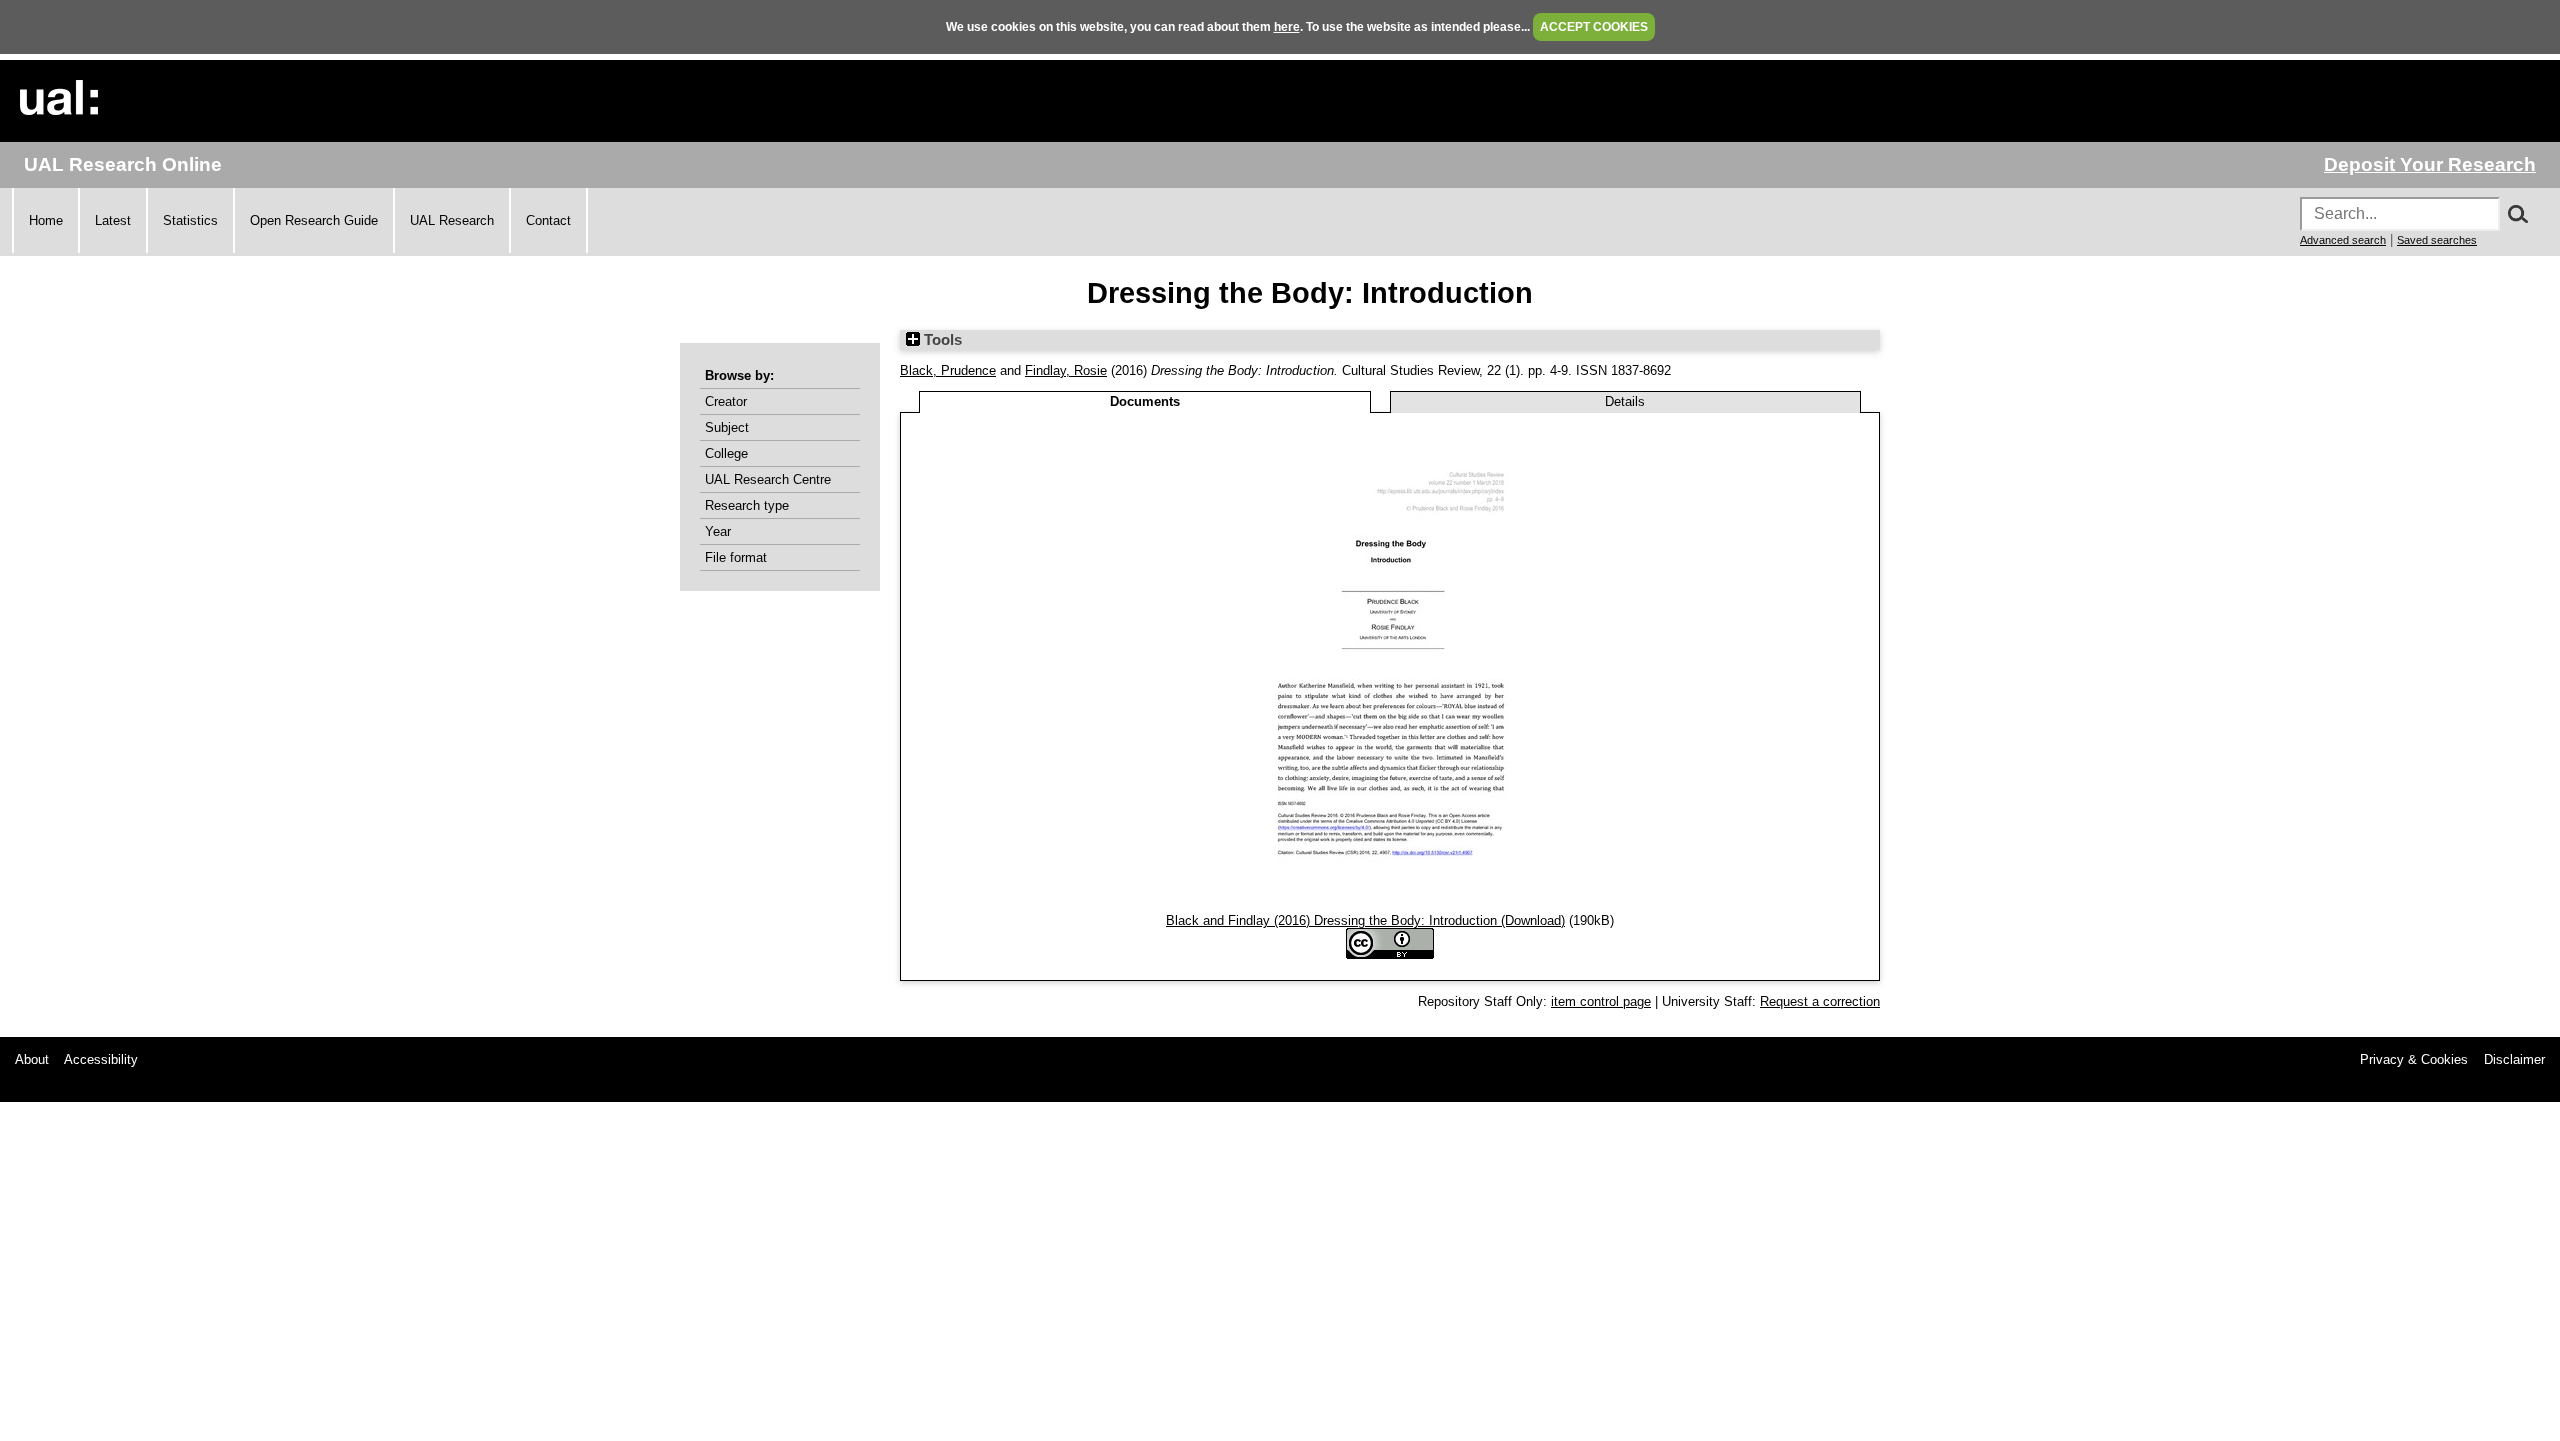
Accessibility (101, 1059)
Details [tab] (1625, 401)
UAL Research (452, 220)
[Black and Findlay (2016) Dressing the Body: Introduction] (1390, 905)
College (726, 453)
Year (718, 531)
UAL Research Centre (768, 479)
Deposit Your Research (2430, 164)
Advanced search (2343, 240)
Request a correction (1820, 1001)
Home (46, 220)
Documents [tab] (1145, 401)
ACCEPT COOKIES (1594, 27)
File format (736, 557)
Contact (548, 220)
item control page (1601, 1001)
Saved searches (2437, 240)
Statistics (190, 220)
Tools (941, 340)
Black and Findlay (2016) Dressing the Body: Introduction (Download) (1365, 920)
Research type (747, 505)
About (32, 1059)
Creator (726, 401)
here (1287, 27)
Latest (113, 220)
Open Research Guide (314, 220)
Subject (727, 427)
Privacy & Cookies (2414, 1059)
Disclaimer (2514, 1059)
